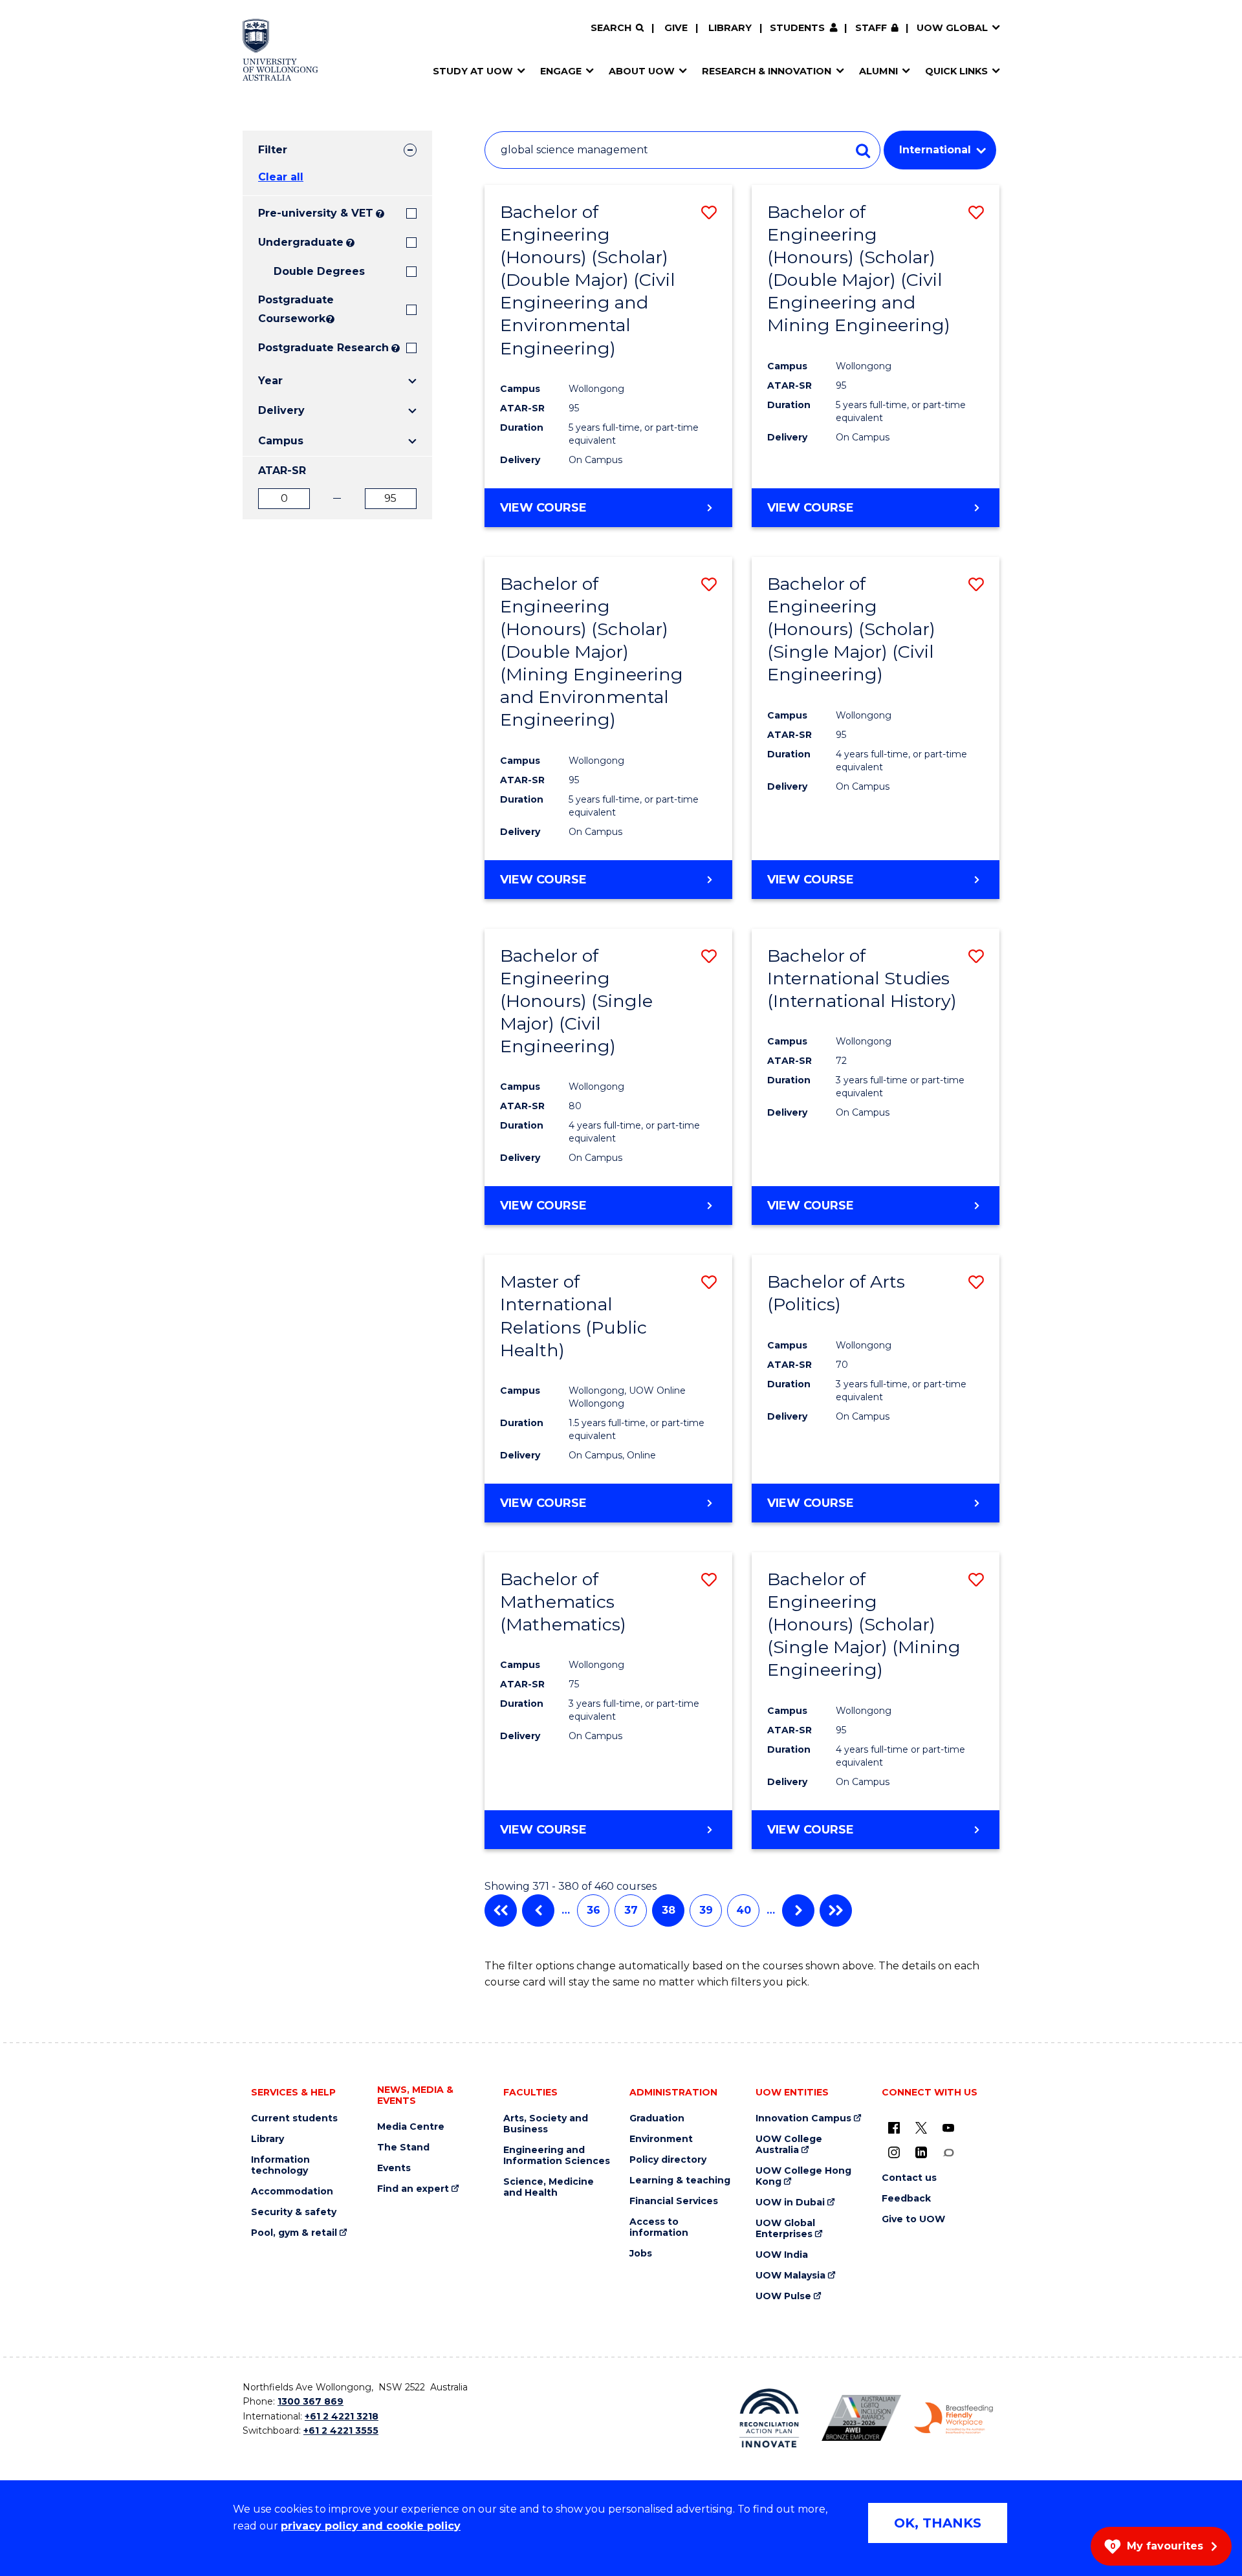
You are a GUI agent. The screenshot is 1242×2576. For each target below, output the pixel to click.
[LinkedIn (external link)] (921, 2152)
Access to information (659, 2227)
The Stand (403, 2148)
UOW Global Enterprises (785, 2229)
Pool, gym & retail (294, 2233)
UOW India (782, 2255)
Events (394, 2168)
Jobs (641, 2254)
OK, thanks (938, 2523)
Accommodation (292, 2192)
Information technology (280, 2165)
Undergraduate (301, 242)
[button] (709, 212)
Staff (871, 28)
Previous (538, 1910)
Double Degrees (319, 271)
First (501, 1910)
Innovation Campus (803, 2118)
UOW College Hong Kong (803, 2176)
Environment (661, 2139)
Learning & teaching (680, 2181)
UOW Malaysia (790, 2276)
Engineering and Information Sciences (557, 2156)
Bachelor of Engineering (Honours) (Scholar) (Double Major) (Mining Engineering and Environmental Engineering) (592, 652)
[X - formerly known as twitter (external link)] (921, 2128)
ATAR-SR (282, 471)
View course (543, 508)
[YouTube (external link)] (948, 2128)
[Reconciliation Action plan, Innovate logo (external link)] (769, 2418)
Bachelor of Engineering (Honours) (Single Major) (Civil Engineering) (576, 1001)
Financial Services (674, 2201)
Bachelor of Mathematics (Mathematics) (563, 1602)
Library (730, 28)
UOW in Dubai (790, 2203)
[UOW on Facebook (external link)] (894, 2128)
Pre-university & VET (316, 213)
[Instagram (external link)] (894, 2152)
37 (631, 1910)
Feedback (906, 2199)
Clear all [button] (281, 177)
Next (798, 1910)
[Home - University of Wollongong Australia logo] (280, 50)
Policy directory (668, 2160)
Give (676, 28)
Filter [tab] (273, 150)
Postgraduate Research (323, 348)
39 (706, 1910)
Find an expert (413, 2189)
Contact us (909, 2178)
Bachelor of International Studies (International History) (862, 978)
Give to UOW (913, 2219)
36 (594, 1910)
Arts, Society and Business (546, 2124)
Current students (294, 2118)
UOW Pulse (783, 2296)
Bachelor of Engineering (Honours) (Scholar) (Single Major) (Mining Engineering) (864, 1624)
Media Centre (411, 2127)
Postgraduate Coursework (291, 309)
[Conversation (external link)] (948, 2152)
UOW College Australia (789, 2145)
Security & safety (294, 2212)
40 (744, 1910)
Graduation (657, 2118)
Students (797, 28)
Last (836, 1910)
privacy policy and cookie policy (371, 2526)
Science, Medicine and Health (549, 2187)
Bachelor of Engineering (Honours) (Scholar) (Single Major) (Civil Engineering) (851, 629)
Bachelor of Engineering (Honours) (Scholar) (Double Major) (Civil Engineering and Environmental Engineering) (588, 280)
